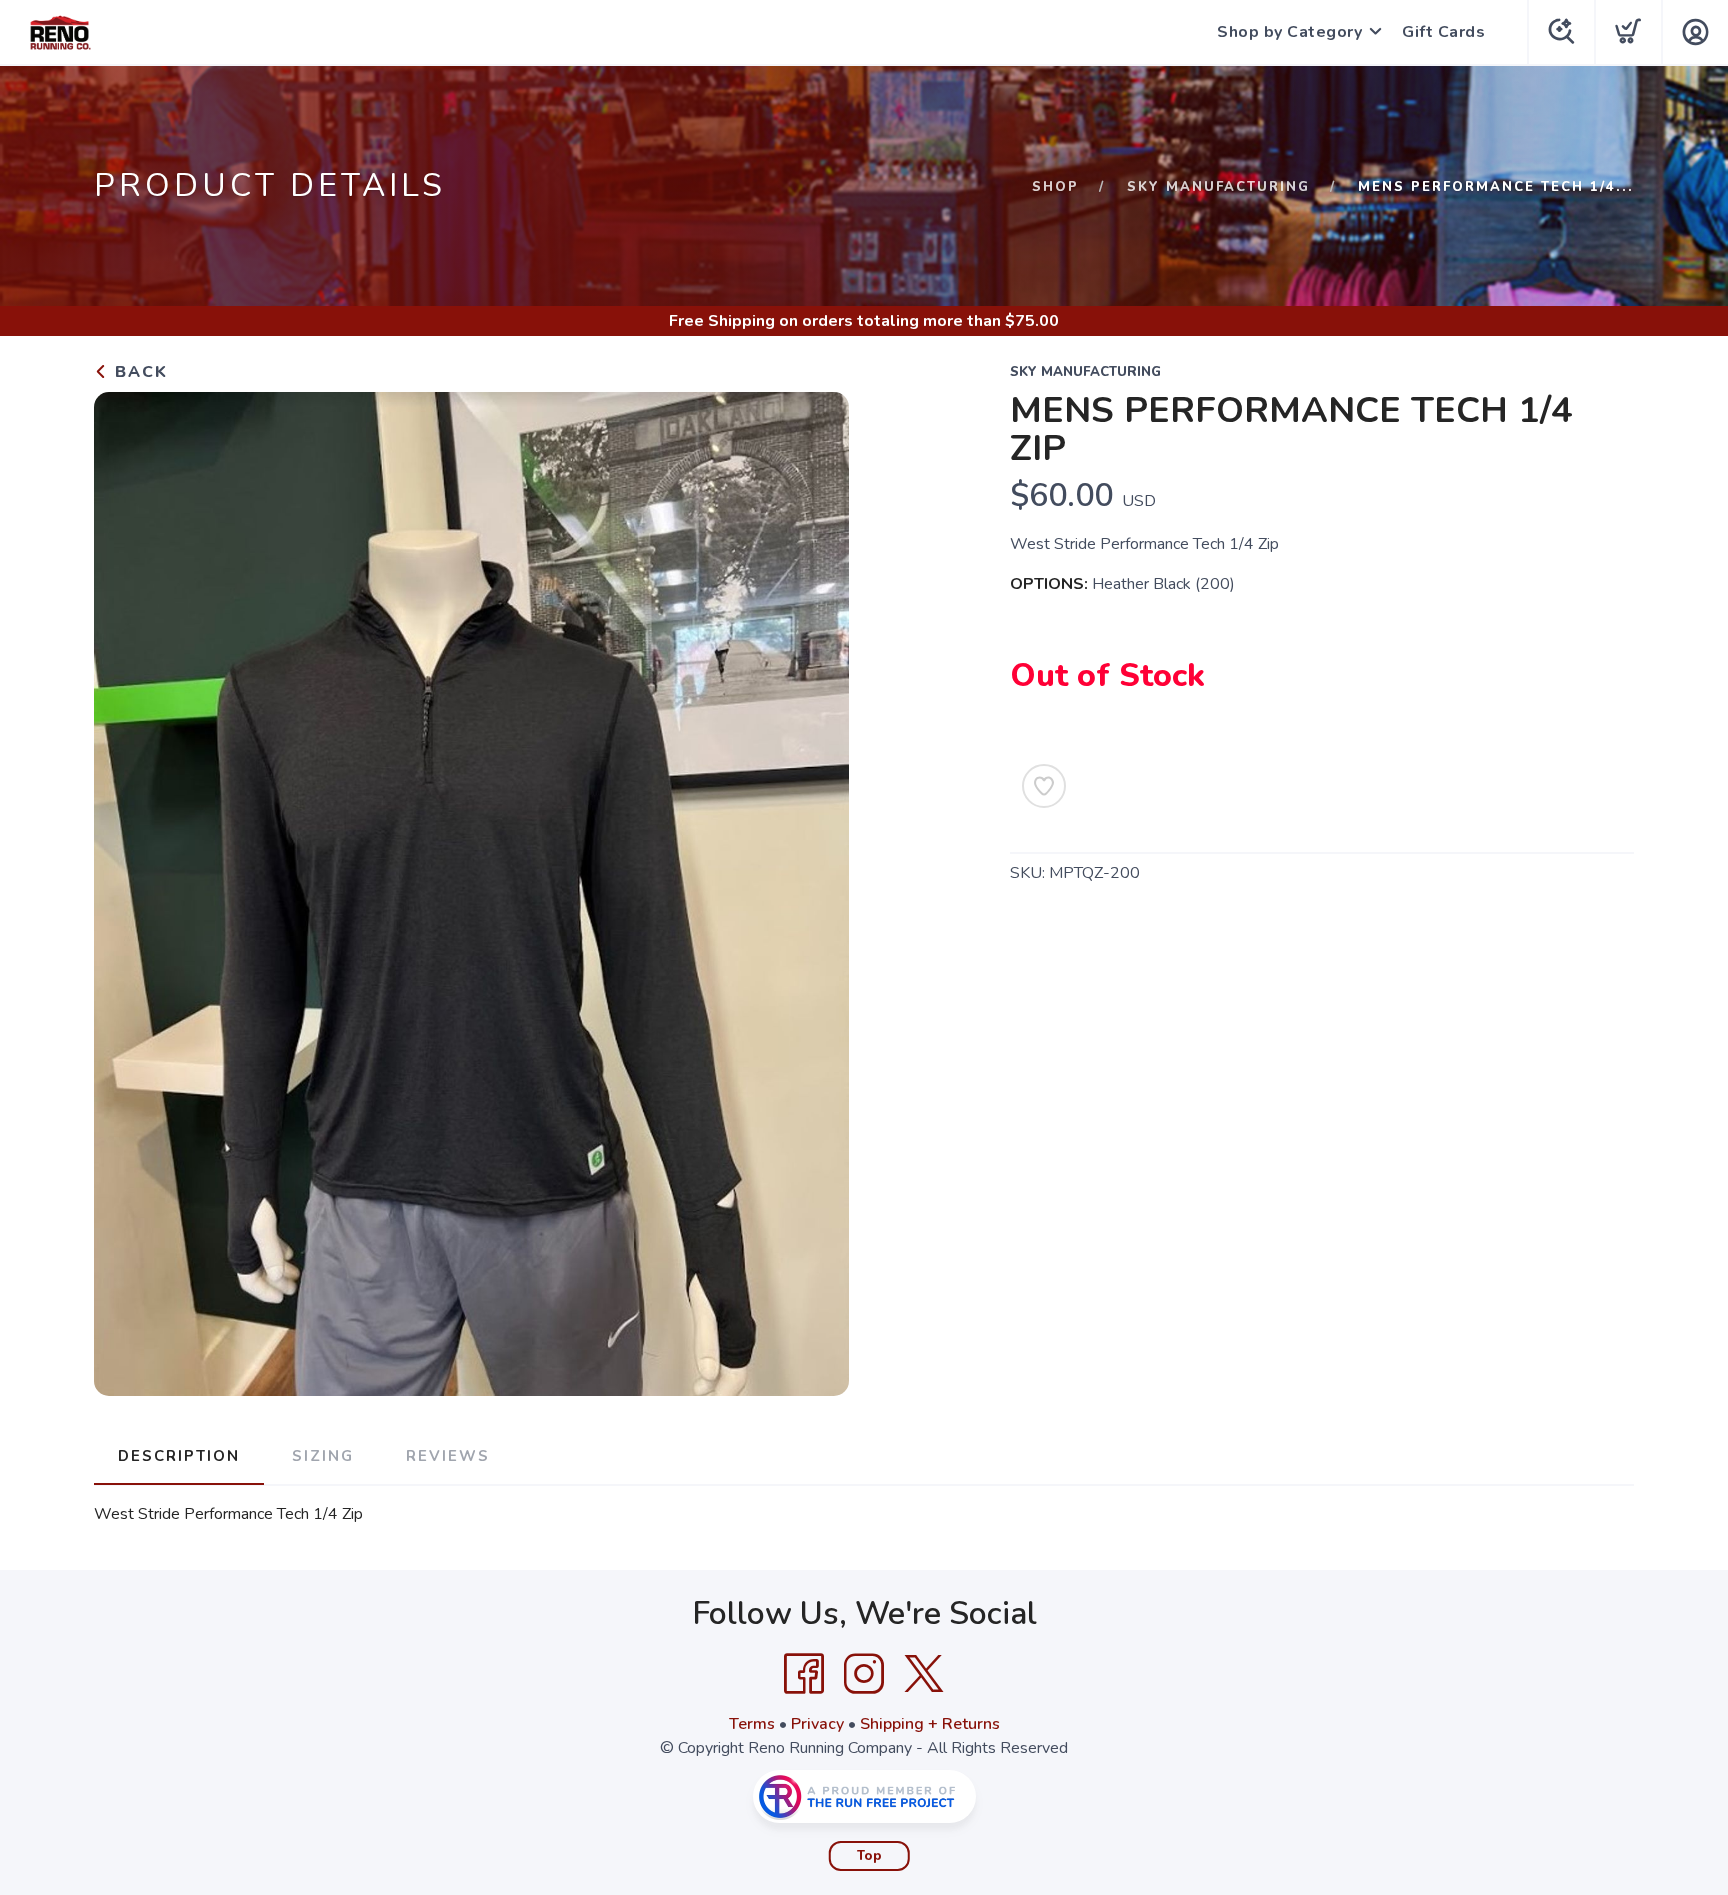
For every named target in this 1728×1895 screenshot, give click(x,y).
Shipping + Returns (930, 1724)
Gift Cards (1443, 32)
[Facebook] (804, 1674)
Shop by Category (1289, 32)
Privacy (817, 1724)
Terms (752, 1724)
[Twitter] (924, 1674)
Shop (1055, 187)
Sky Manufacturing (1218, 187)
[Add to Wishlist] (1044, 786)
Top (869, 1856)
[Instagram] (864, 1674)
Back (138, 372)
